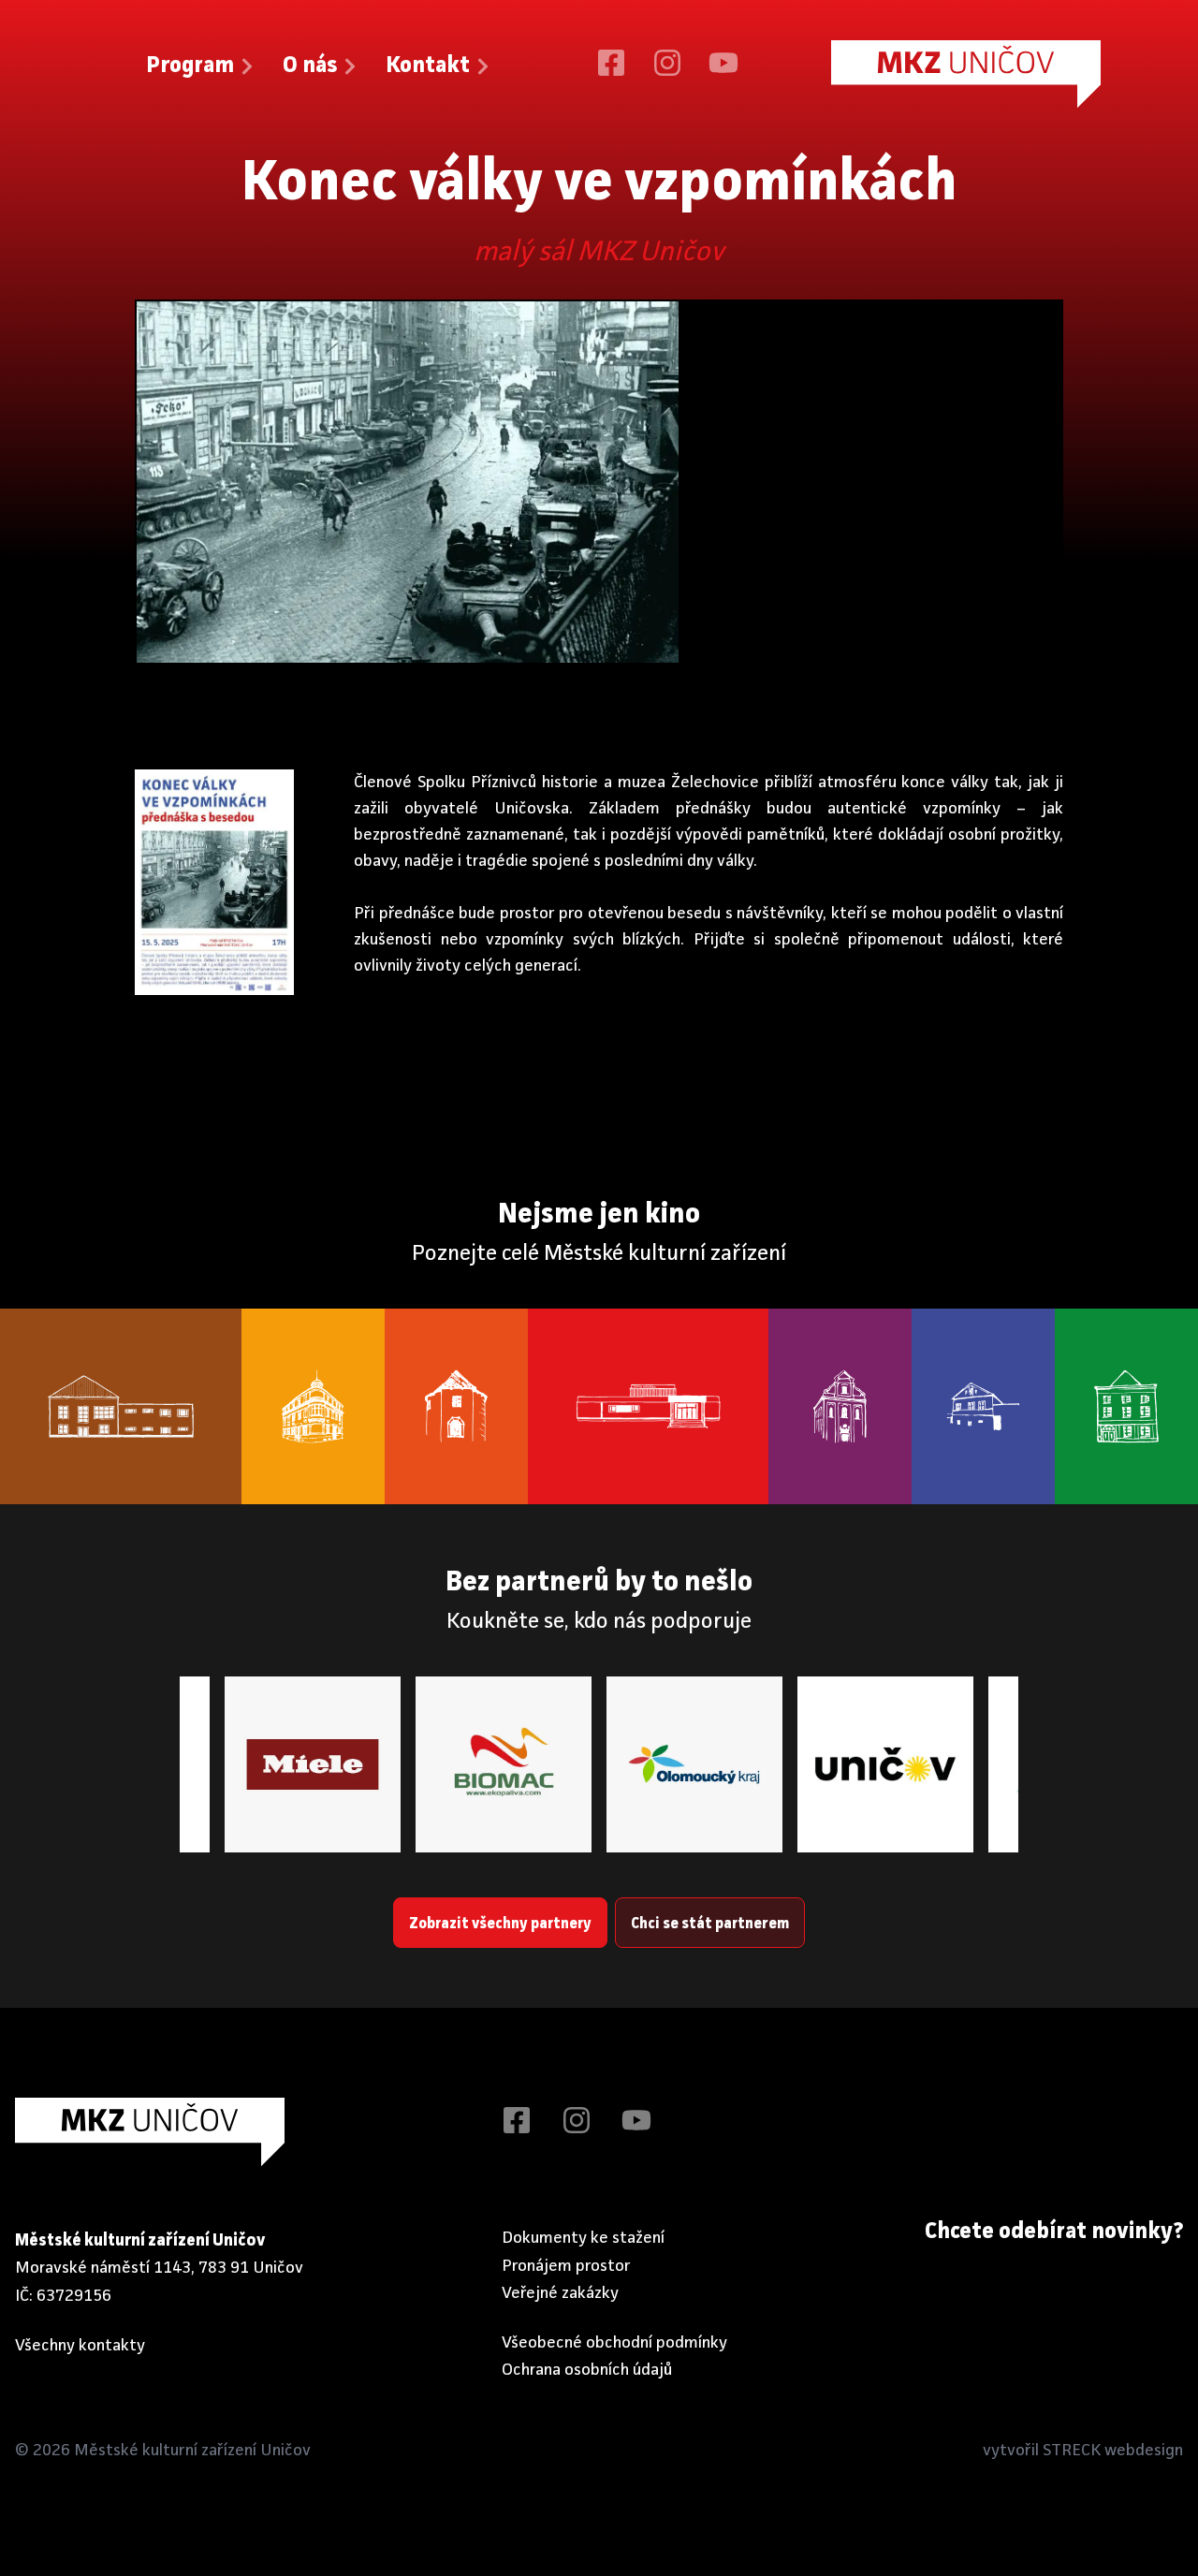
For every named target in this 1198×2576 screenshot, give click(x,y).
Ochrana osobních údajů (587, 2370)
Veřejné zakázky (560, 2293)
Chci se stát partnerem (710, 1925)
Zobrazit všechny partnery (500, 1925)
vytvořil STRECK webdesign (1083, 2451)
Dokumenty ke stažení (583, 2238)
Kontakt (428, 66)
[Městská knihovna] (313, 1407)
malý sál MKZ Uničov (599, 253)
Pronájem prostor (566, 2266)
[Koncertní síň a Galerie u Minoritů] (840, 1407)
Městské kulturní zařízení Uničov (192, 2451)
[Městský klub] (121, 1407)
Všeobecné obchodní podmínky (614, 2343)
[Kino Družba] (649, 1407)
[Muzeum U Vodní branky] (456, 1407)
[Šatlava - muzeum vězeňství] (983, 1407)
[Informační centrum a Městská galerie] (1126, 1407)
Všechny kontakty (80, 2346)
